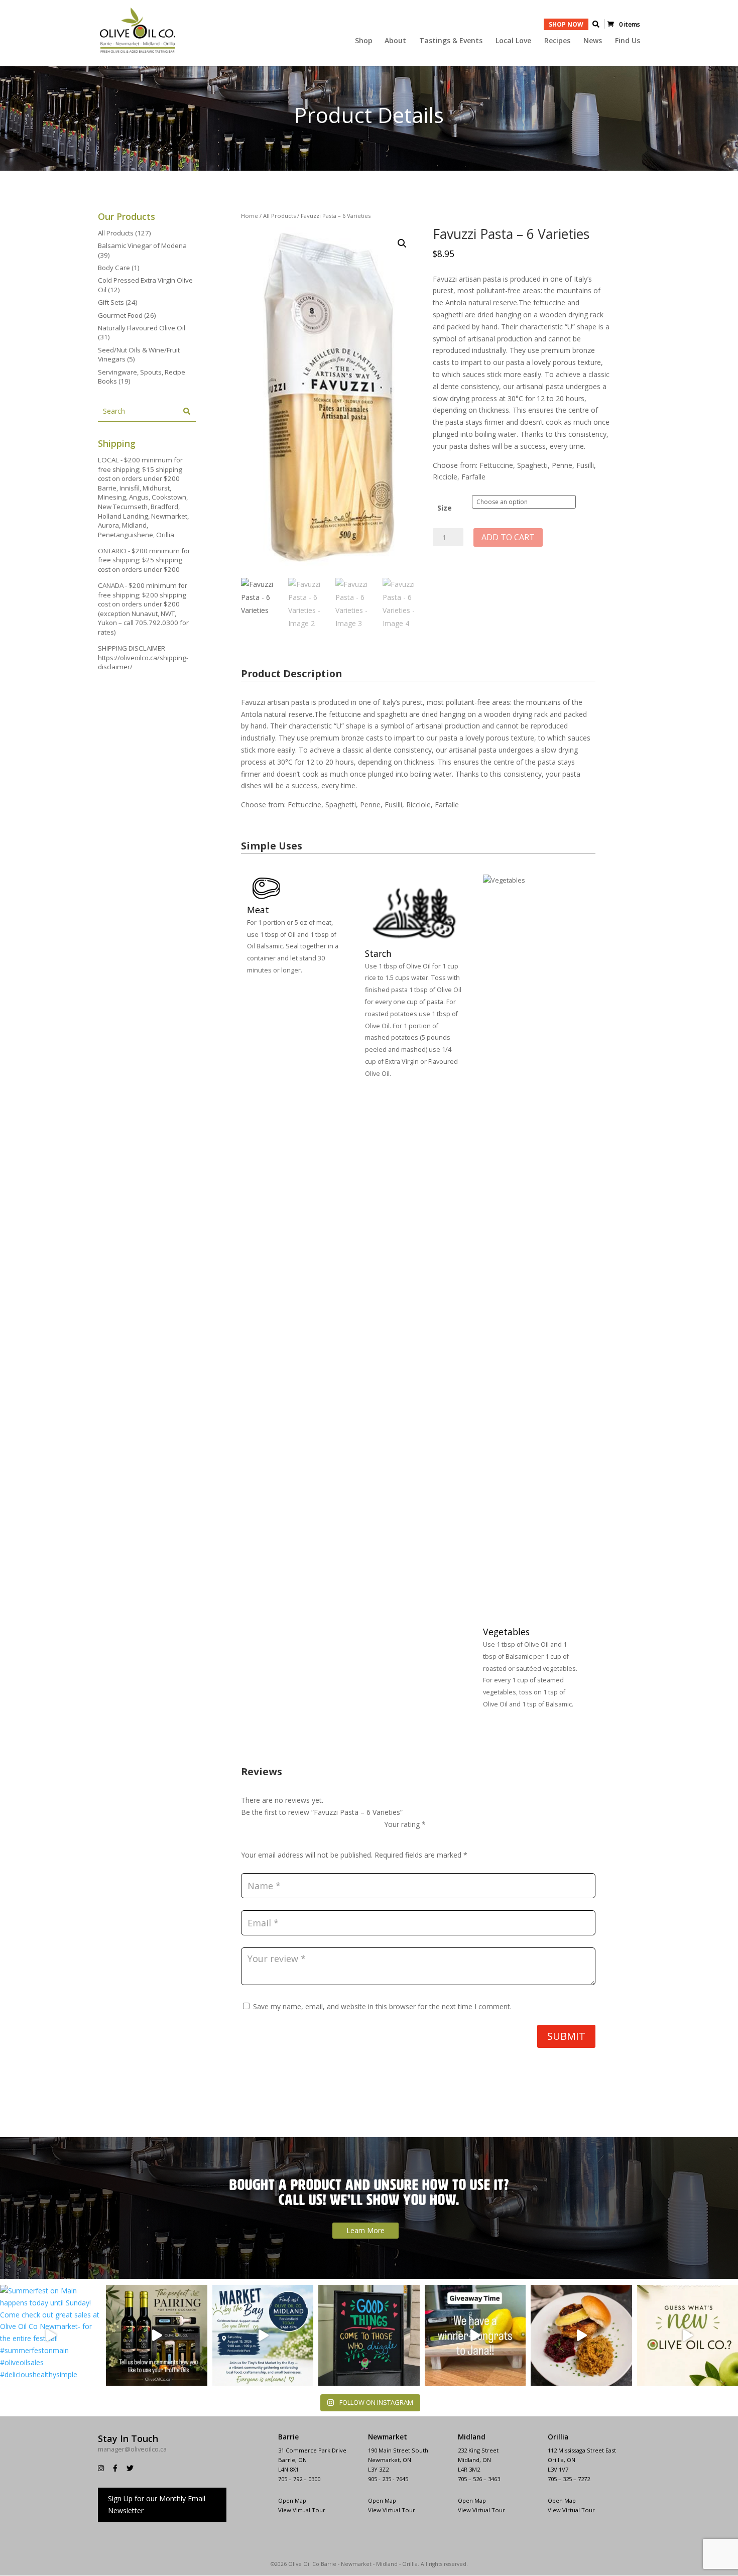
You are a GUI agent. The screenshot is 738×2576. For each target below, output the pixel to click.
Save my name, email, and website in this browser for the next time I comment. (382, 2006)
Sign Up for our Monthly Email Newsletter (157, 2504)
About (395, 41)
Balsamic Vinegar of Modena (142, 246)
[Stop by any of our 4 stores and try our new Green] (688, 2335)
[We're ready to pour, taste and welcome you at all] (369, 2335)
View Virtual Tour (571, 2510)
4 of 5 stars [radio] (432, 1836)
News (593, 41)
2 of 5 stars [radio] (404, 1836)
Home (250, 216)
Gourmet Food (120, 315)
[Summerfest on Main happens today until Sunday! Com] (50, 2335)
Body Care (114, 268)
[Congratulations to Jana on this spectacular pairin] (475, 2335)
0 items (630, 24)
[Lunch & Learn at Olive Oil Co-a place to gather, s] (581, 2335)
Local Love (513, 41)
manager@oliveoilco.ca (132, 2449)
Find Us (628, 41)
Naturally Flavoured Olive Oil (142, 328)
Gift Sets (111, 302)
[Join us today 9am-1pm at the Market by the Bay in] (263, 2335)
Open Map (562, 2500)
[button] (402, 243)
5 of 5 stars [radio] (446, 1836)
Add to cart (508, 537)
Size (445, 508)
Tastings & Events (451, 41)
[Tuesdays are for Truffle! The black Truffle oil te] (156, 2335)
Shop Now (566, 24)
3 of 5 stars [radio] (418, 1836)
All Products (279, 216)
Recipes (557, 41)
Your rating (405, 1824)
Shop (364, 41)
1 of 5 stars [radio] (390, 1836)
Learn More (365, 2230)
